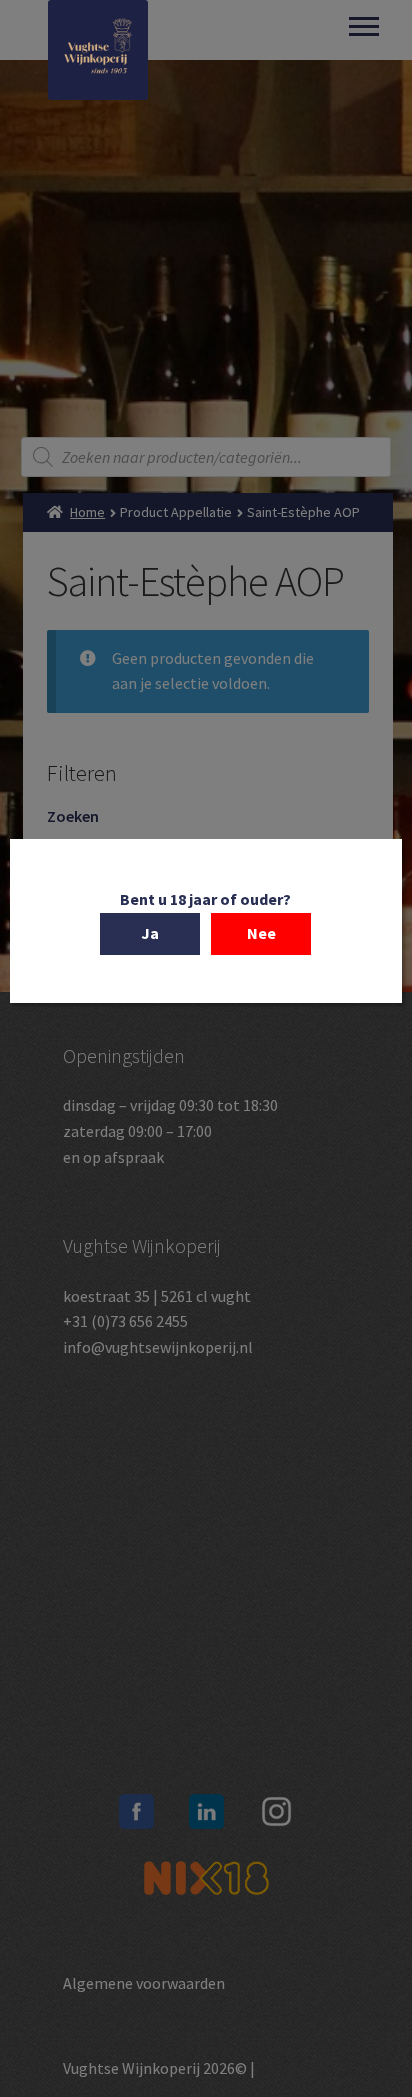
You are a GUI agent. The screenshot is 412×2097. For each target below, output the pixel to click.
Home (87, 512)
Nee (261, 933)
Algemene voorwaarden (144, 1983)
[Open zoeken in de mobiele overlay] (206, 457)
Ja (150, 933)
